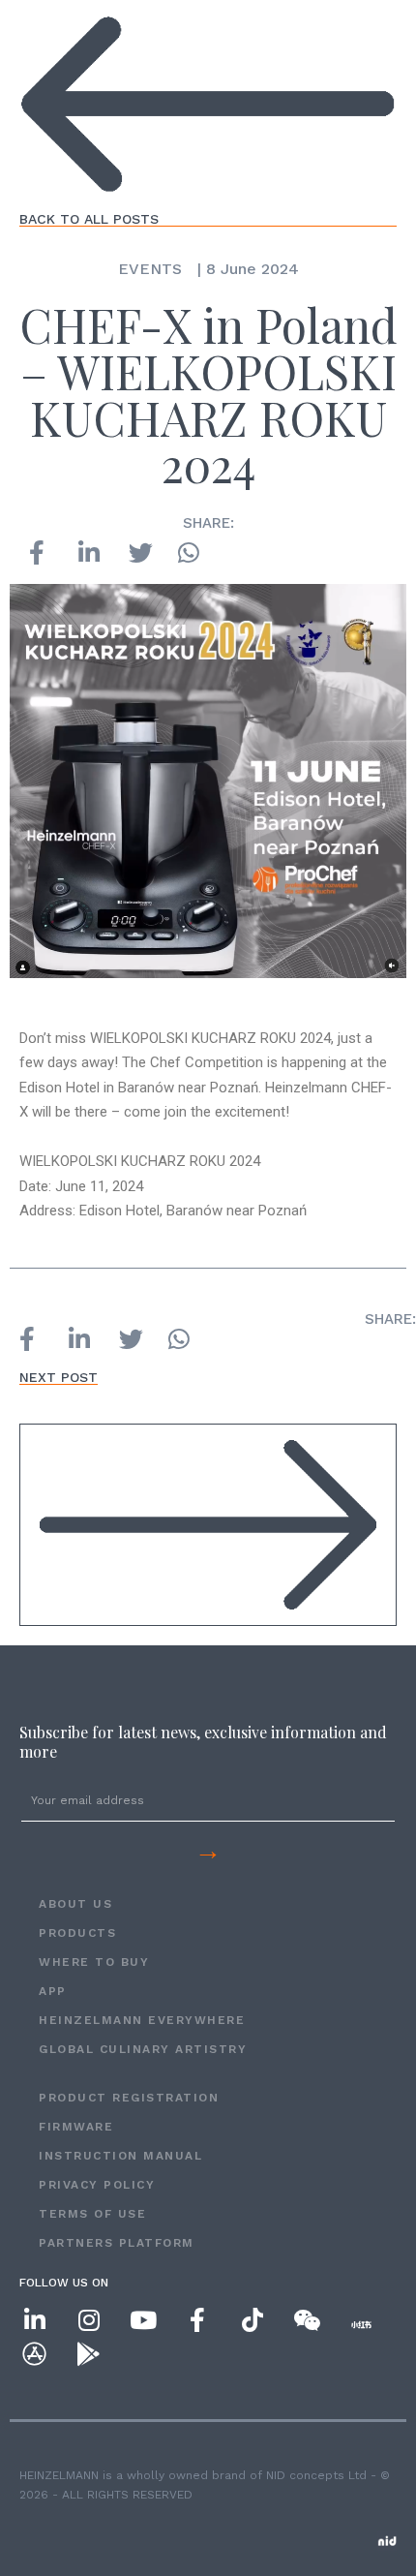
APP (53, 1991)
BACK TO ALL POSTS (89, 219)
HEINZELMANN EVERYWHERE (142, 2020)
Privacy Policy (97, 2185)
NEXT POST (59, 1377)
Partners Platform (117, 2243)
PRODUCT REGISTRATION (129, 2098)
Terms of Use (92, 2214)
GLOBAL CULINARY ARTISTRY (143, 2049)
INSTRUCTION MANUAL (120, 2156)
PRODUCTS (77, 1933)
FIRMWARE (76, 2127)
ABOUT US (75, 1904)
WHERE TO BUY (94, 1962)
